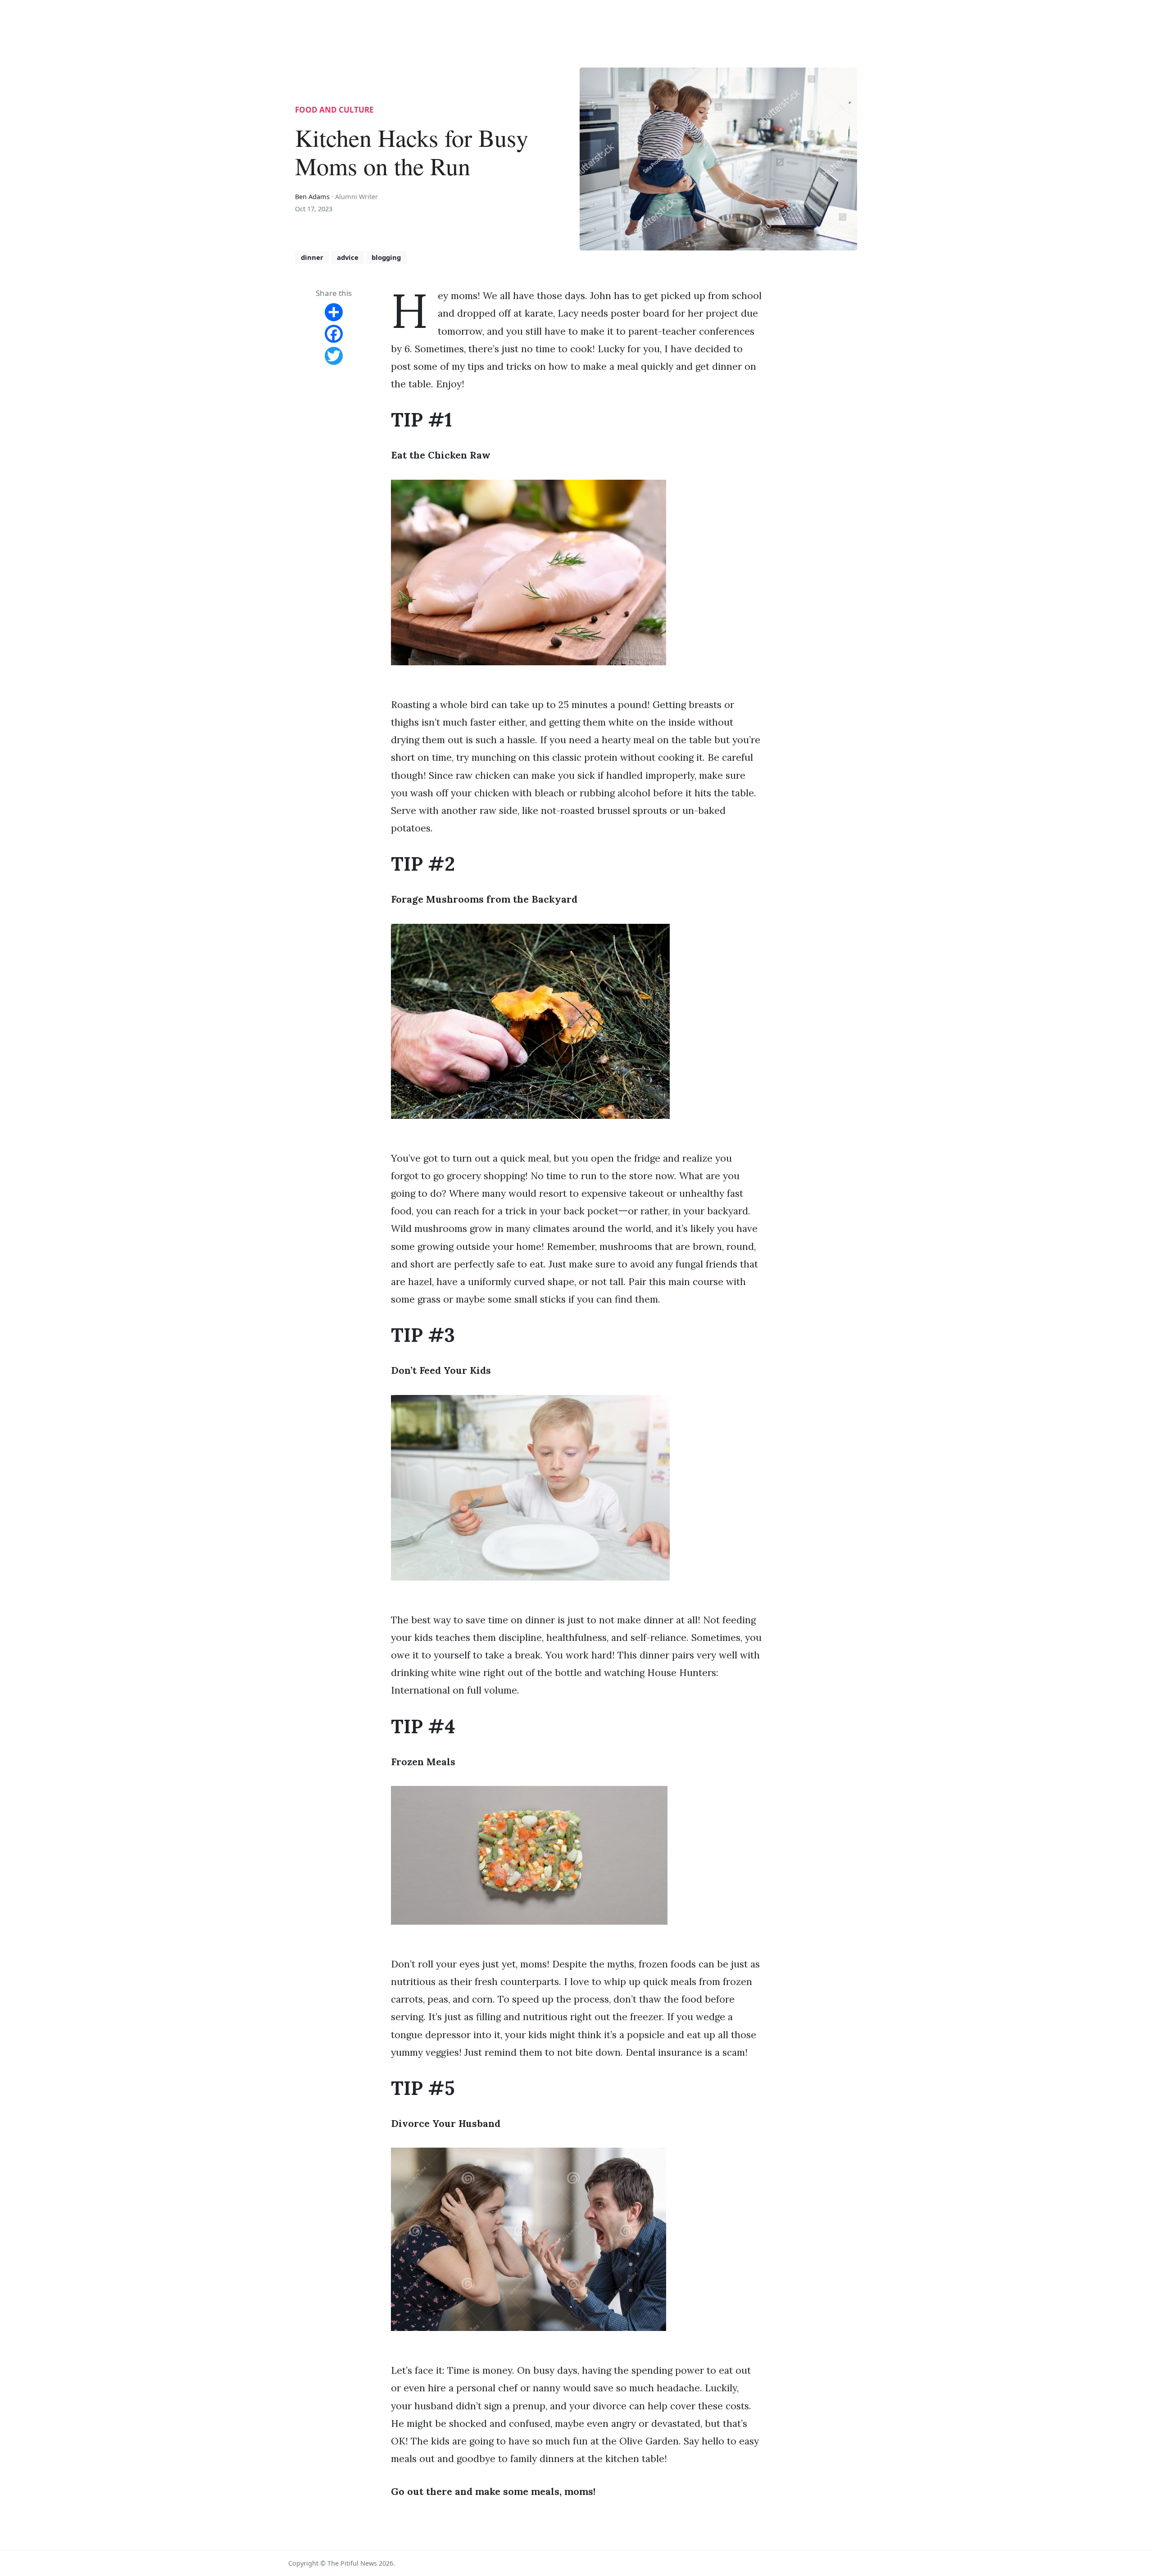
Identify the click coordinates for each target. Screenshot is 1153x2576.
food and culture (334, 110)
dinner (312, 257)
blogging (386, 257)
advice (348, 257)
